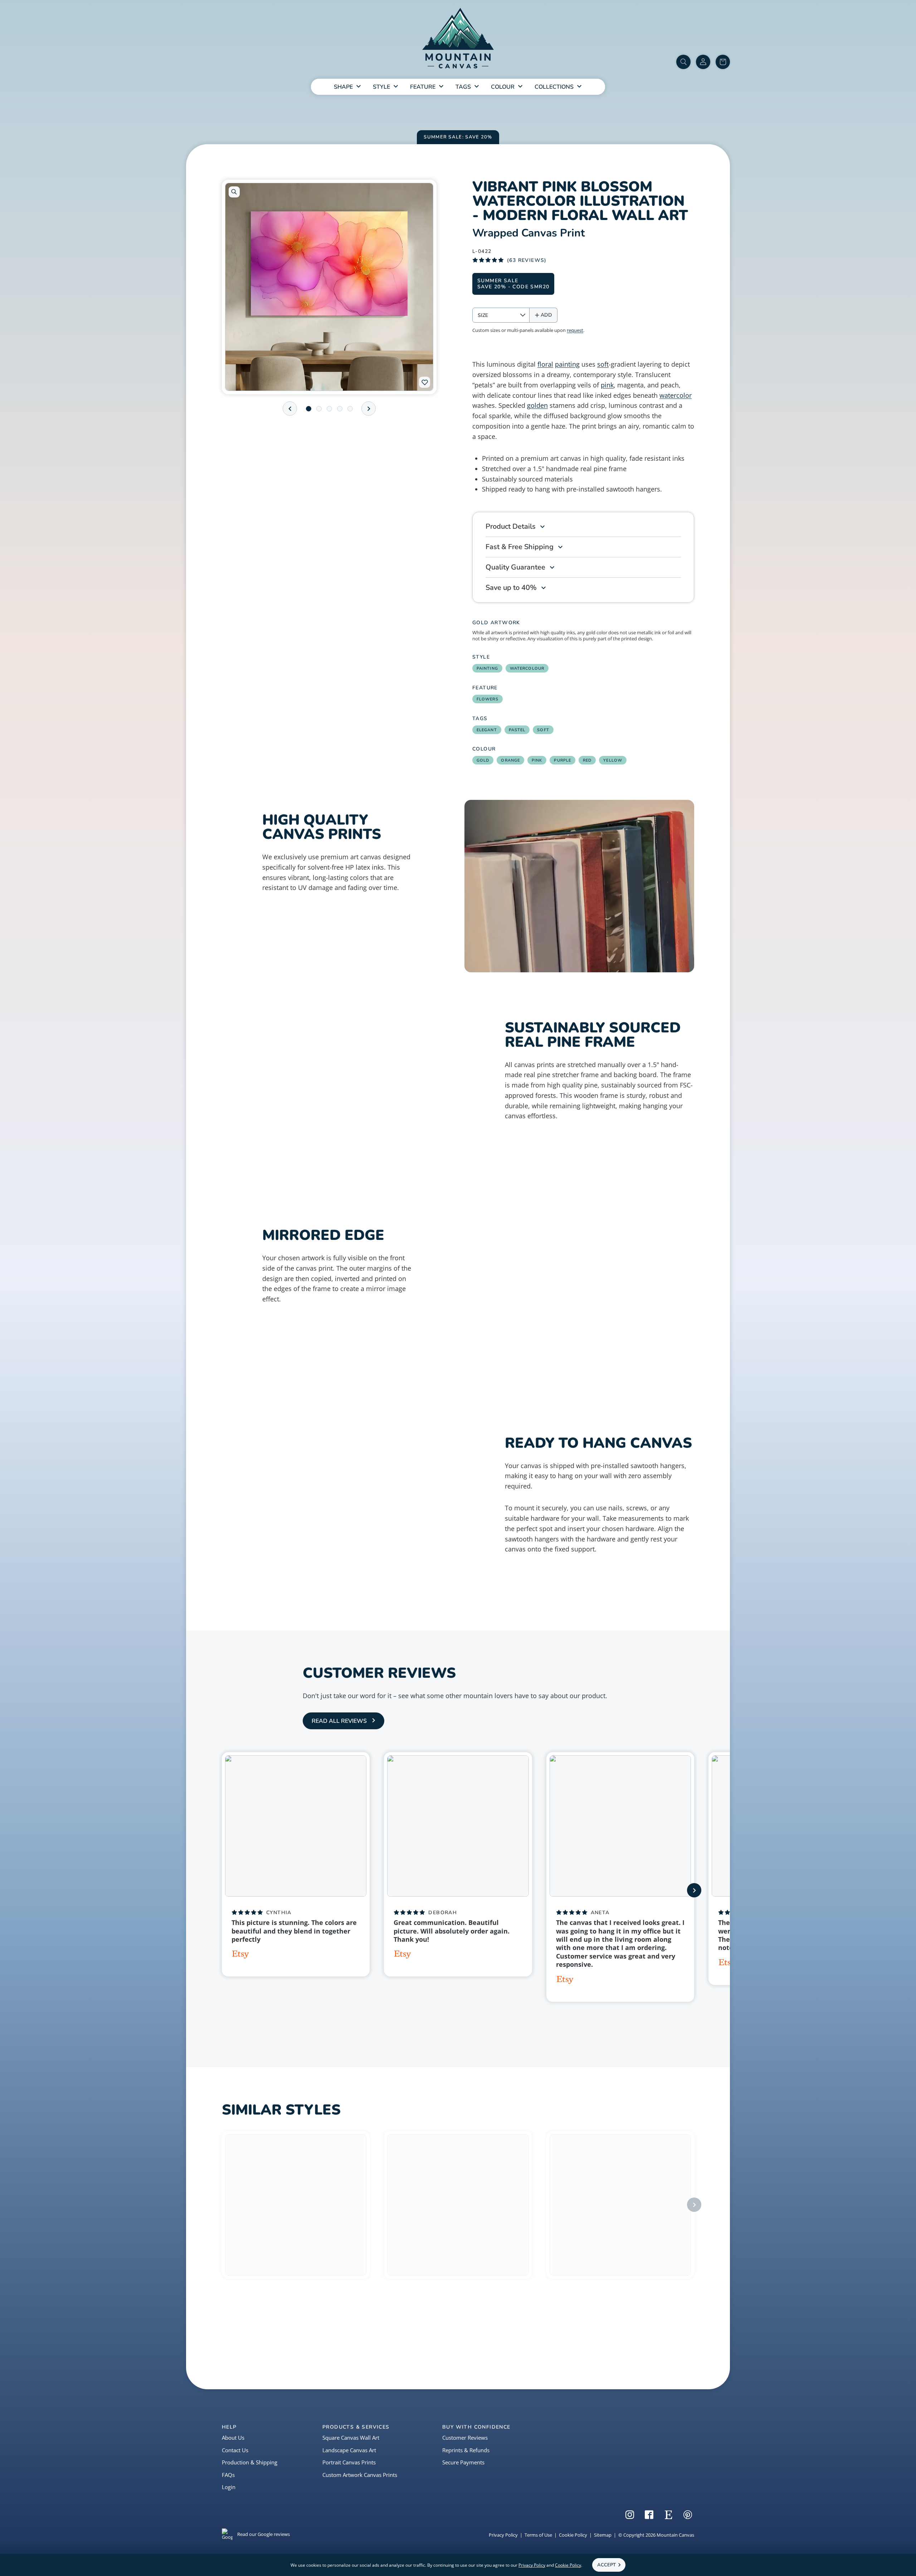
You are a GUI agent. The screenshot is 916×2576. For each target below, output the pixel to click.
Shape (343, 87)
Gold (483, 760)
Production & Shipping (250, 2462)
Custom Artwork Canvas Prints (360, 2475)
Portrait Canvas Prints (349, 2462)
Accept (606, 2565)
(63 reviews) (527, 260)
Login (229, 2487)
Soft (543, 730)
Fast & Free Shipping (520, 547)
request (575, 330)
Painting (487, 668)
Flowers (488, 699)
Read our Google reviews (264, 2534)
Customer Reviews (465, 2438)
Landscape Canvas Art (349, 2450)
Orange (510, 760)
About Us (233, 2438)
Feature (423, 87)
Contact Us (235, 2450)
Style (381, 87)
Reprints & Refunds (466, 2450)
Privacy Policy (503, 2535)
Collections (554, 87)
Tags (463, 87)
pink (607, 385)
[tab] (309, 409)
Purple (562, 760)
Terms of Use (538, 2535)
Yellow (613, 760)
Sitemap (603, 2535)
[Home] (458, 40)
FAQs (228, 2475)
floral (545, 364)
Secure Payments (463, 2462)
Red (587, 760)
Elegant (487, 730)
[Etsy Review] (240, 1955)
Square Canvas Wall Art (351, 2438)
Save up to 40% (511, 588)
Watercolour (527, 668)
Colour (503, 87)
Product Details (511, 526)
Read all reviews (339, 1721)
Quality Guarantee (515, 567)
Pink (537, 760)
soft (603, 364)
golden (537, 405)
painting (567, 364)
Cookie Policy (573, 2535)
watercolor (676, 395)
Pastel (517, 730)
